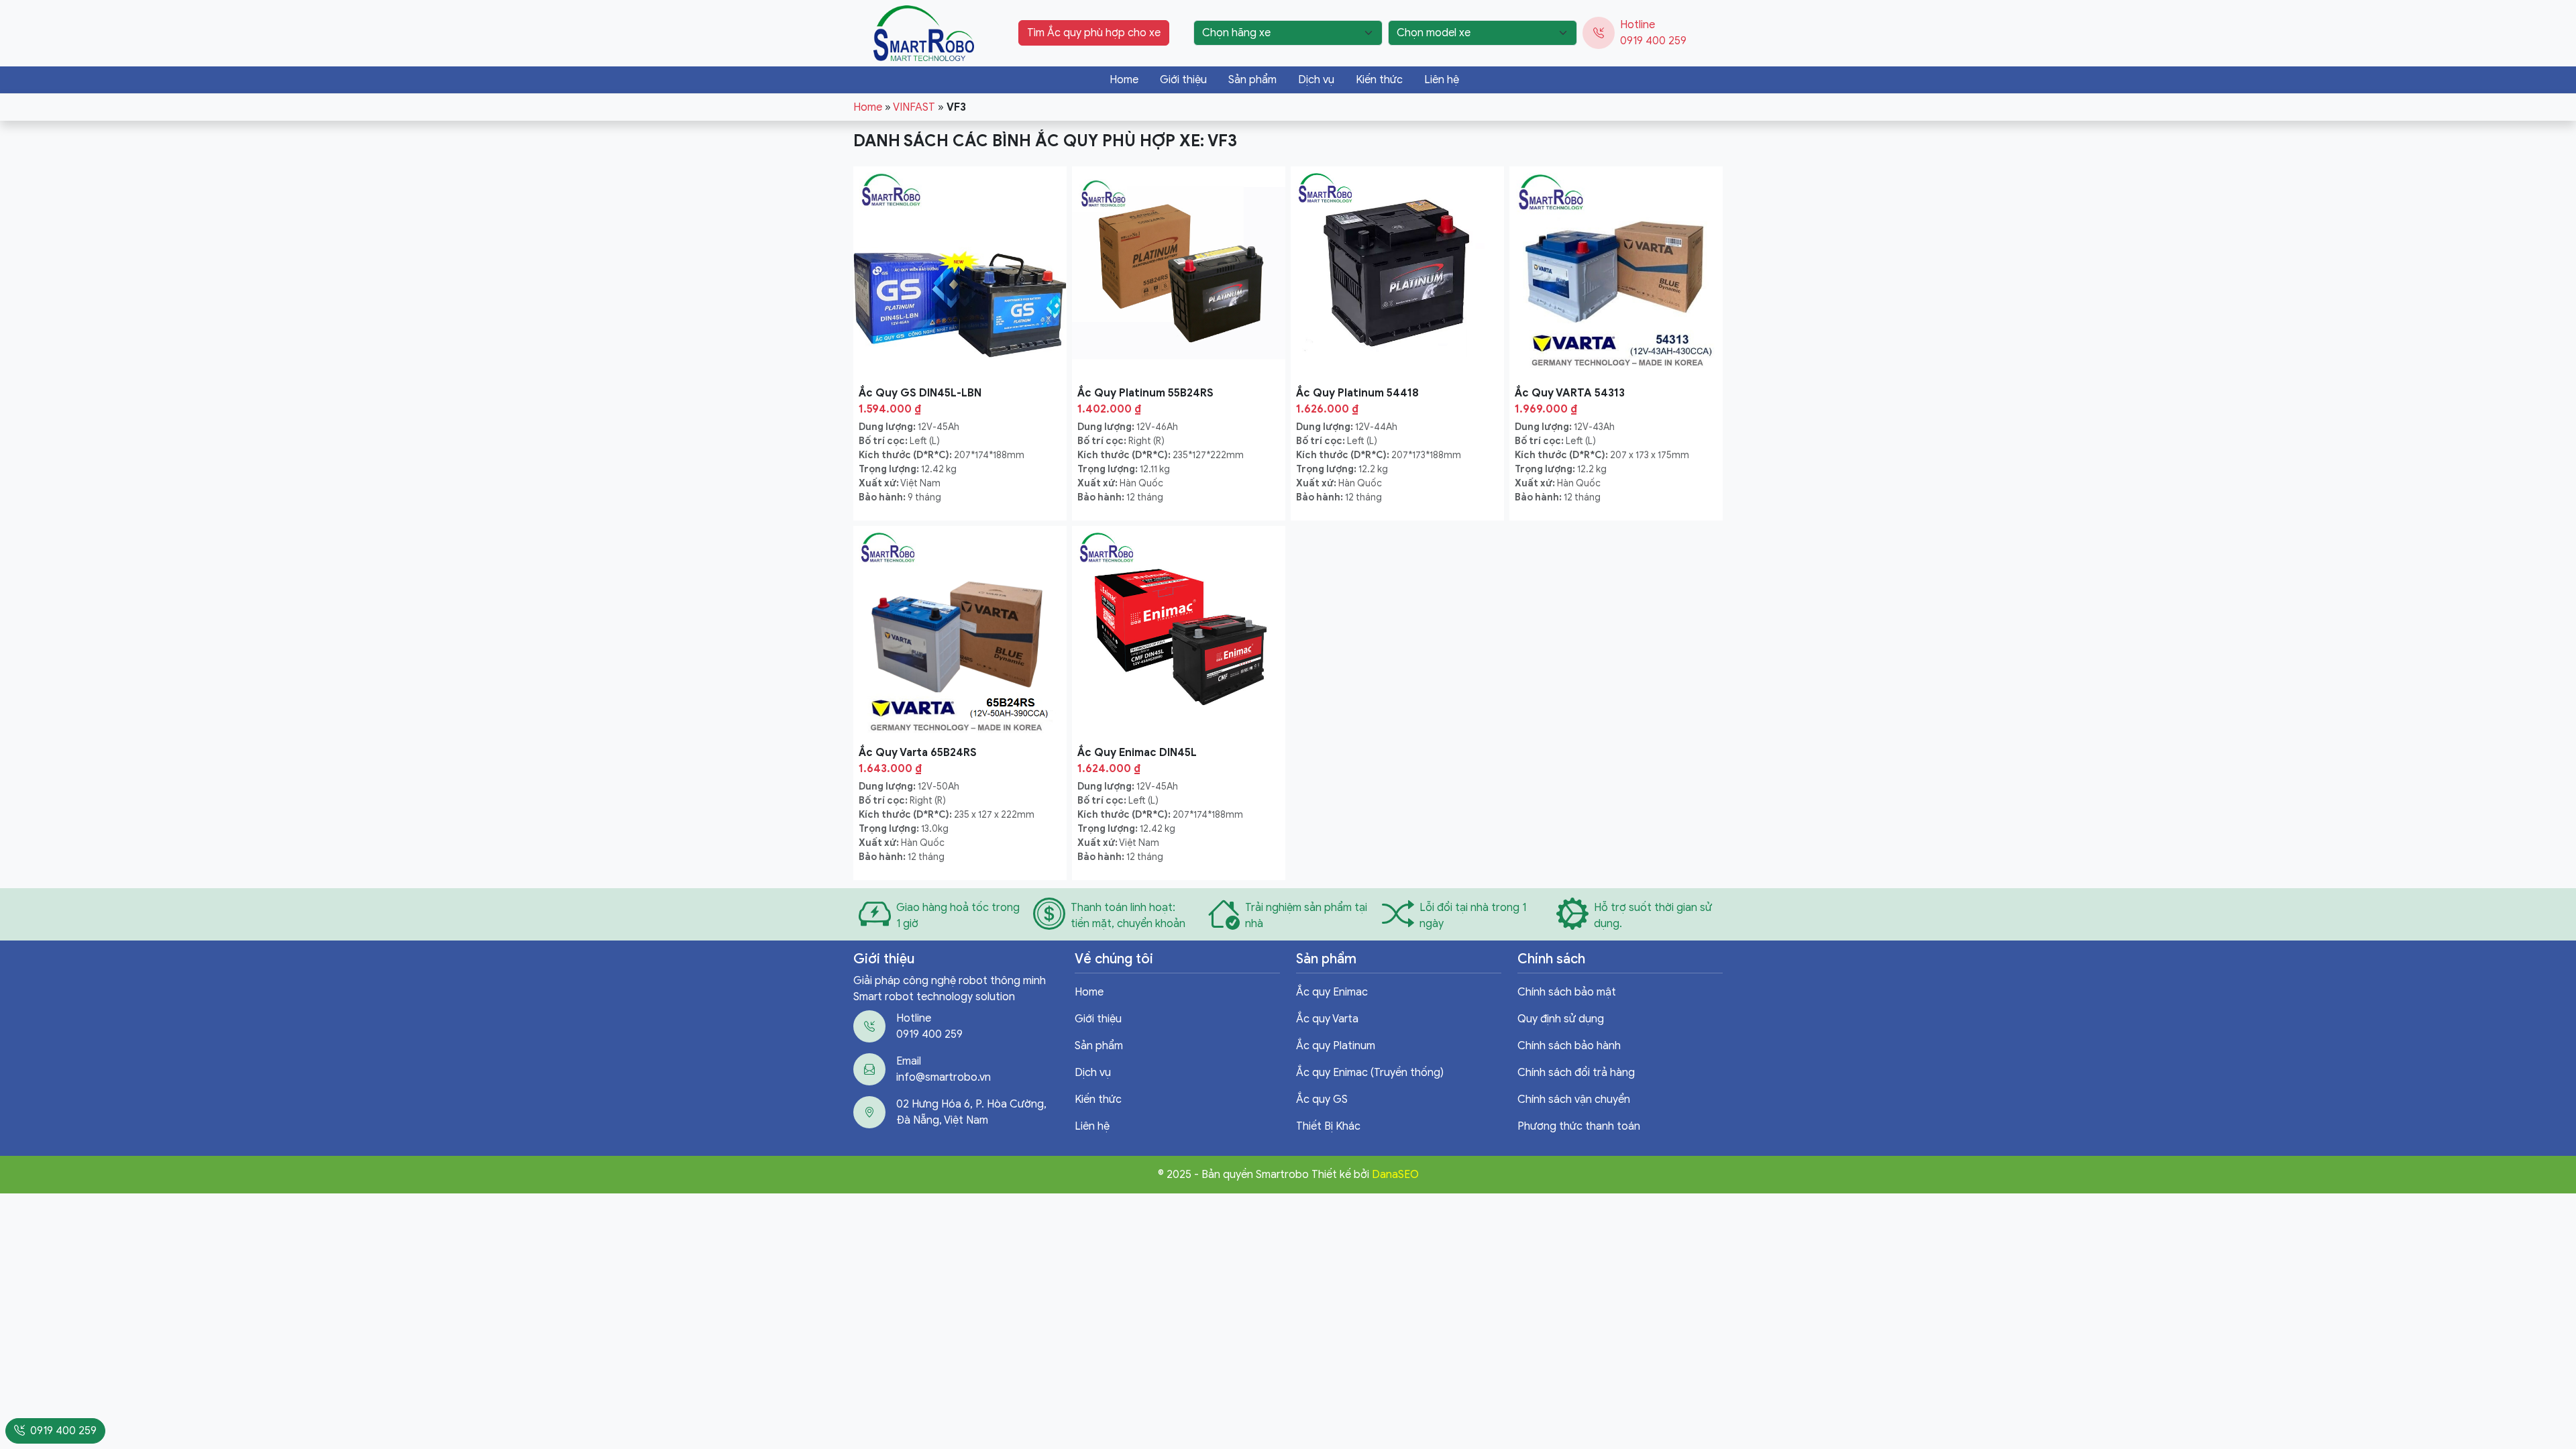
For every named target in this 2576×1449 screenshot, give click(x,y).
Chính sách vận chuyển (1574, 1099)
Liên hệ (1442, 80)
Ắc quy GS (1322, 1099)
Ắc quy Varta (1327, 1019)
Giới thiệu (1183, 80)
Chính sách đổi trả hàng (1576, 1073)
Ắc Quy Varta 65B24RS (918, 753)
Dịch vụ (1316, 80)
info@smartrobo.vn (944, 1077)
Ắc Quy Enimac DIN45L (1137, 753)
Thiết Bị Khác (1328, 1126)
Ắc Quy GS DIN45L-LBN (920, 393)
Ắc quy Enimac (1332, 992)
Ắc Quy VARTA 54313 (1570, 393)
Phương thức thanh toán (1579, 1126)
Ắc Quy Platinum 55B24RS (1145, 393)
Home (1124, 80)
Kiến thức (1379, 80)
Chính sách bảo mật (1567, 992)
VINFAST (914, 107)
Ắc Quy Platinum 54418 (1357, 393)
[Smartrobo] (924, 32)
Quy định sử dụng (1561, 1019)
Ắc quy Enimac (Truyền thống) (1370, 1073)
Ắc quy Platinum (1336, 1046)
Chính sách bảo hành (1569, 1046)
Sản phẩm (1252, 80)
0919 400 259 (1653, 41)
